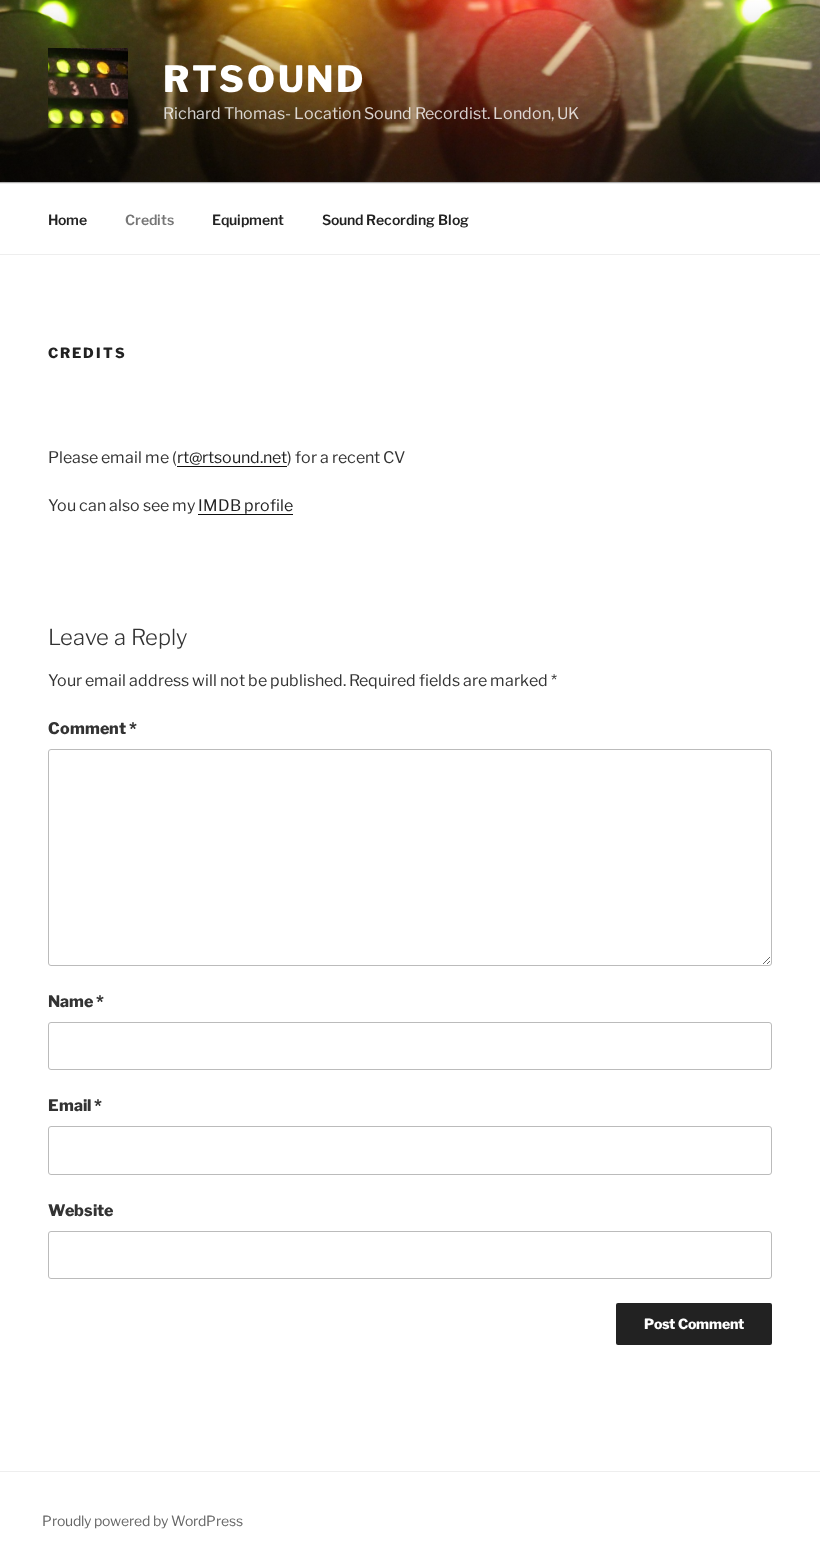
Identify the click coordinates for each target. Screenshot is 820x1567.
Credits (149, 219)
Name (76, 1001)
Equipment (248, 219)
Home (67, 219)
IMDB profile (245, 505)
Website (80, 1210)
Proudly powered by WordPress (142, 1520)
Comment (92, 728)
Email (75, 1105)
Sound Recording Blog (395, 219)
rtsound (264, 79)
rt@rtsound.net (232, 457)
